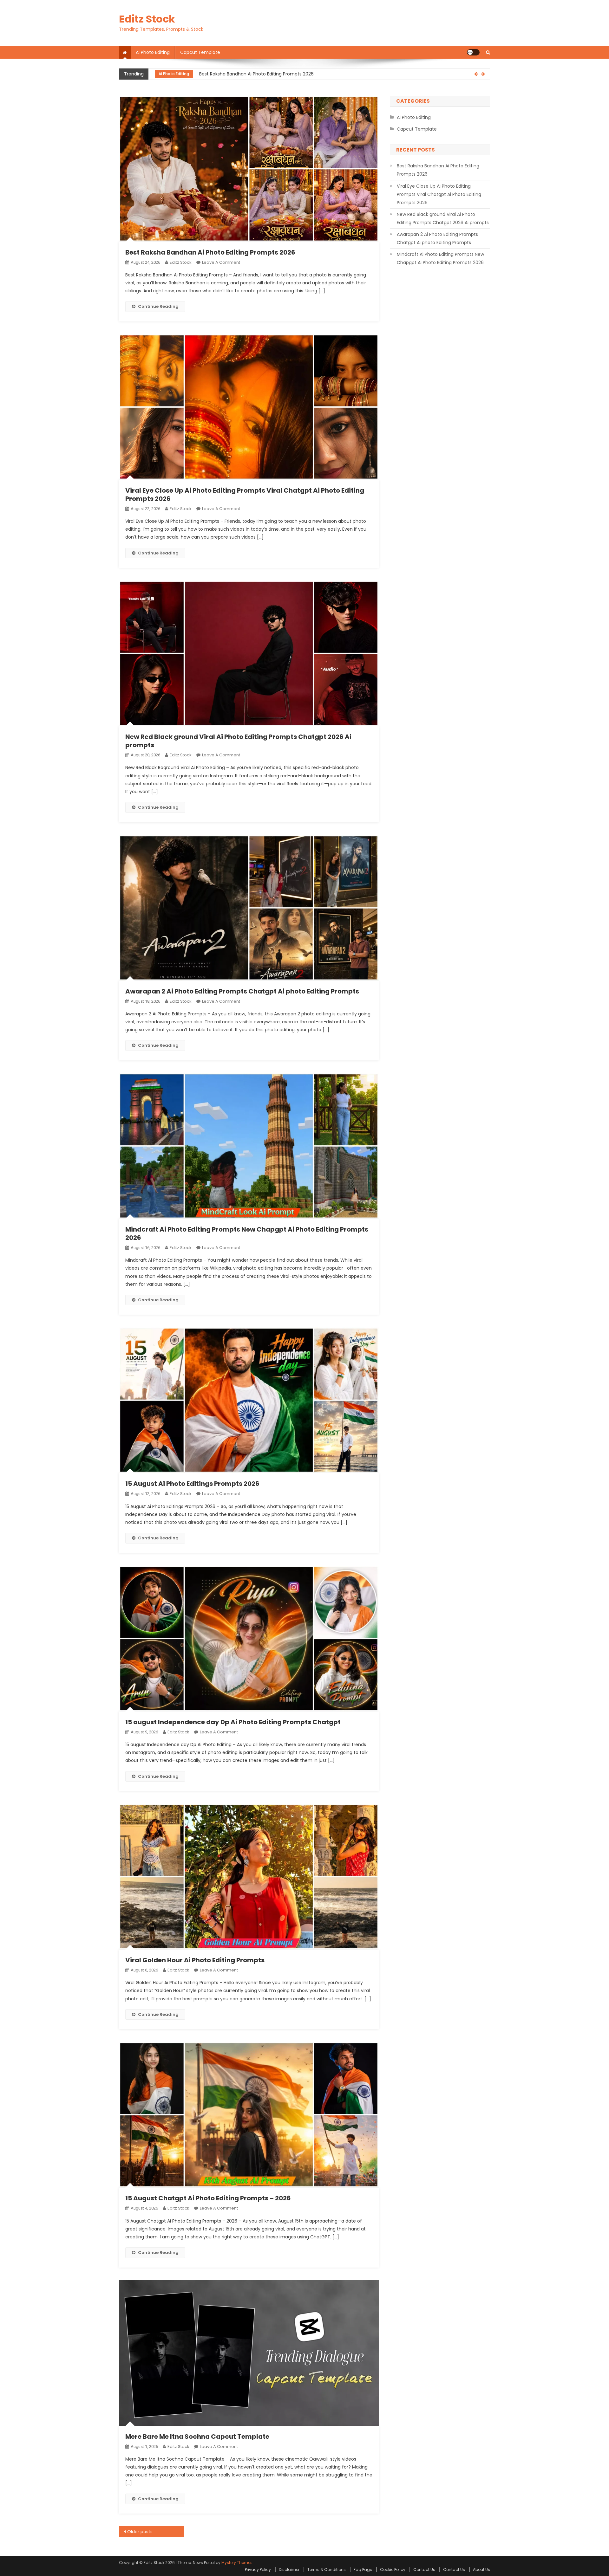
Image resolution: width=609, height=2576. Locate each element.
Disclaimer (289, 2570)
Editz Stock (147, 19)
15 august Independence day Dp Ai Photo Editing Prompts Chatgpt (233, 1722)
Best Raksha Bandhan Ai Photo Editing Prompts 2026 (210, 252)
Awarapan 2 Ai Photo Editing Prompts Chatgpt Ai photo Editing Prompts (242, 991)
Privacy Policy (258, 2570)
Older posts (140, 2532)
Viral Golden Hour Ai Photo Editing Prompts (195, 1960)
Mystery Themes (237, 2563)
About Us (481, 2570)
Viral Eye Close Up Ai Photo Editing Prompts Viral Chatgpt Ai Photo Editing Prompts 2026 (295, 74)
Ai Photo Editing (153, 52)
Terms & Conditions (327, 2570)
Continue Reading (158, 306)
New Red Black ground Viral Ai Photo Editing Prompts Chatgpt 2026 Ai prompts (238, 741)
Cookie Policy (393, 2570)
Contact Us (424, 2570)
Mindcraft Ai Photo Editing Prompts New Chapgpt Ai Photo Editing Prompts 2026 (247, 1233)
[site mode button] (473, 52)
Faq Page (363, 2570)
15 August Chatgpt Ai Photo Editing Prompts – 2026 (208, 2198)
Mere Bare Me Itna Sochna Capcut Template (197, 2437)
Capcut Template (200, 52)
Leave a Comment (221, 262)
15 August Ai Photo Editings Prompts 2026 (192, 1484)
